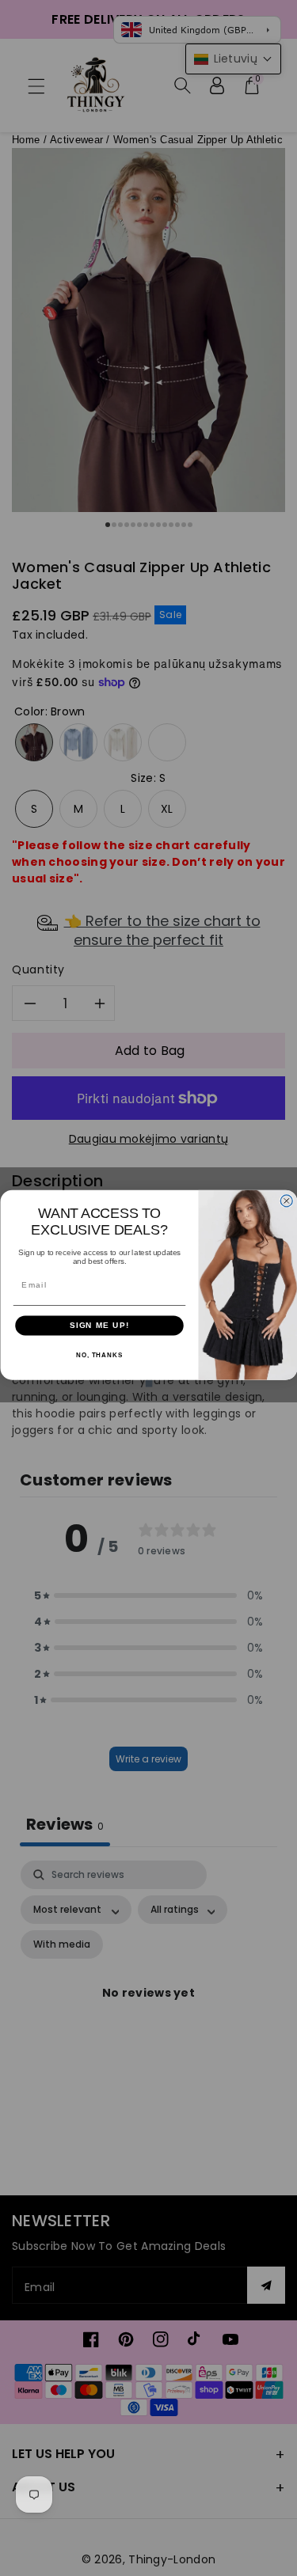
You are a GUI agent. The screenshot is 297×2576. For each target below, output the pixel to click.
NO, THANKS (99, 1354)
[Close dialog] (286, 1200)
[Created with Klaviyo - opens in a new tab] (148, 1383)
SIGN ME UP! (99, 1325)
